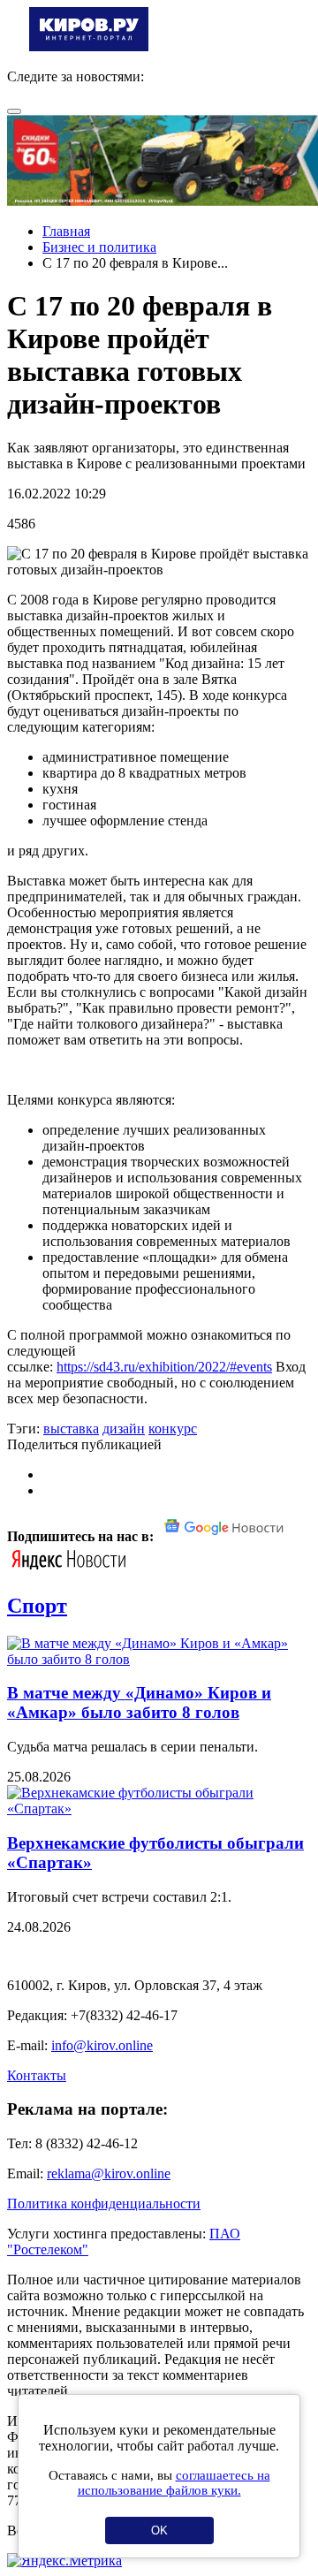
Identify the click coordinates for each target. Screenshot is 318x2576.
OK (159, 2530)
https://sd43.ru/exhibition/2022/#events (164, 1367)
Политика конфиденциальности (104, 2204)
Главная (66, 231)
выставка (71, 1429)
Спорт (37, 1606)
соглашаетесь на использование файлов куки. (174, 2483)
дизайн (124, 1429)
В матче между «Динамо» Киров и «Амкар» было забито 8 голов (139, 1702)
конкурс (173, 1429)
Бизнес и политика (99, 247)
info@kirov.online (102, 2045)
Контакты (37, 2075)
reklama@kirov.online (109, 2173)
